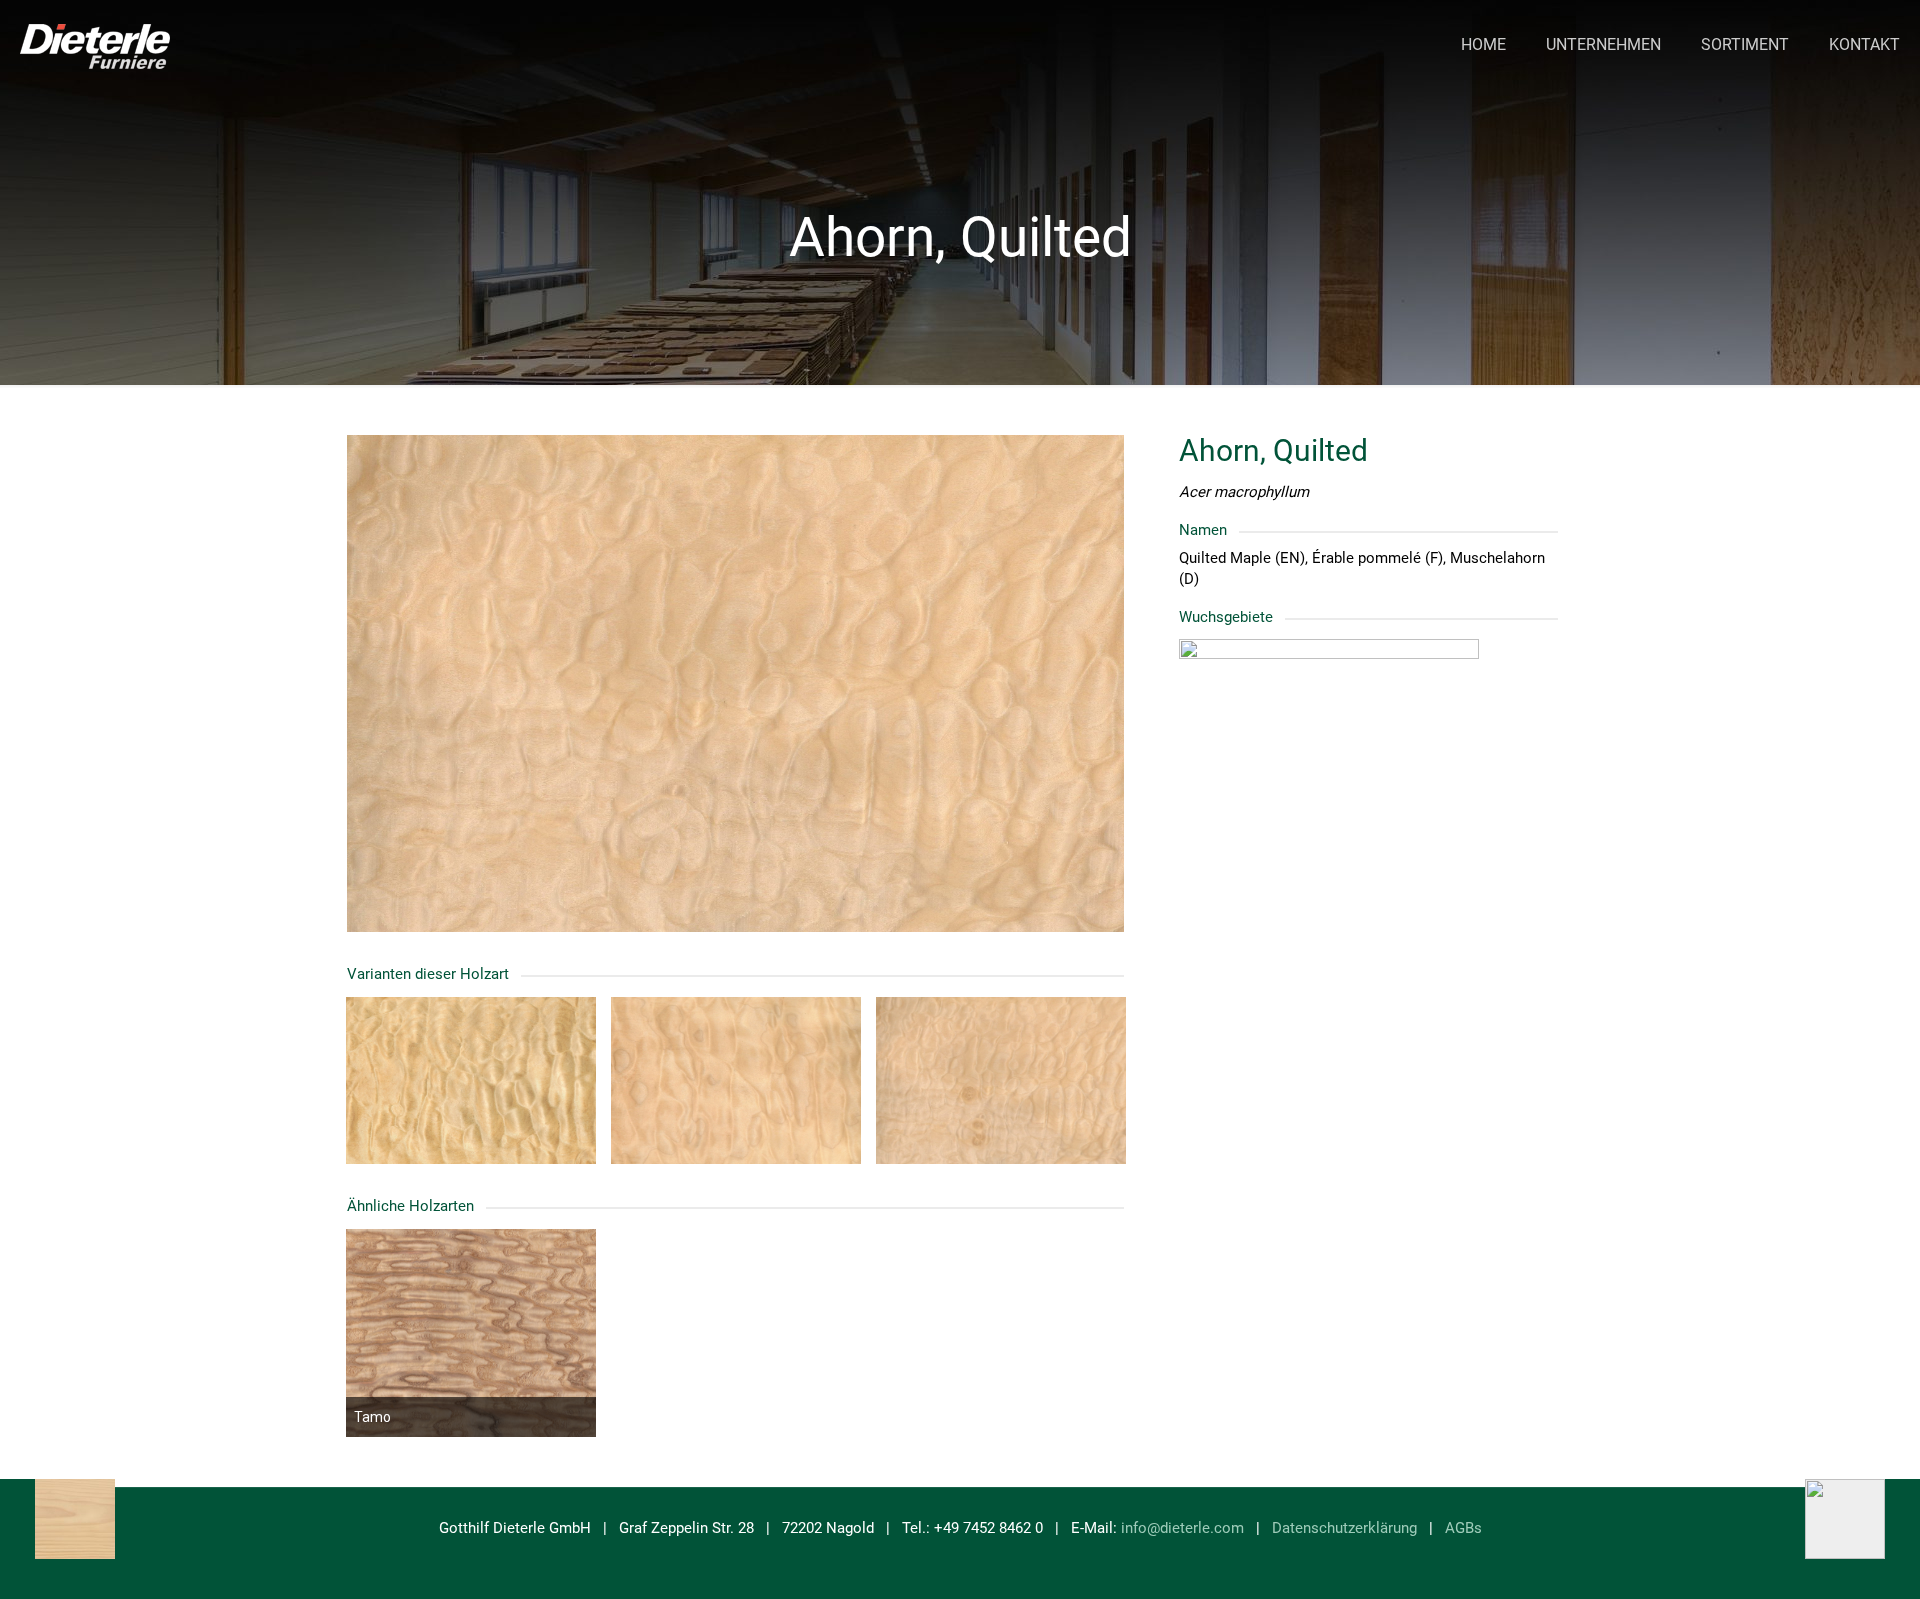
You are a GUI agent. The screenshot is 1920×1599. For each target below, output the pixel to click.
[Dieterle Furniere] (95, 45)
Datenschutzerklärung (1344, 1528)
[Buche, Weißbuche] (1862, 1519)
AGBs (1463, 1528)
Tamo (372, 1417)
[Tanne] (57, 1519)
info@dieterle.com (1182, 1528)
